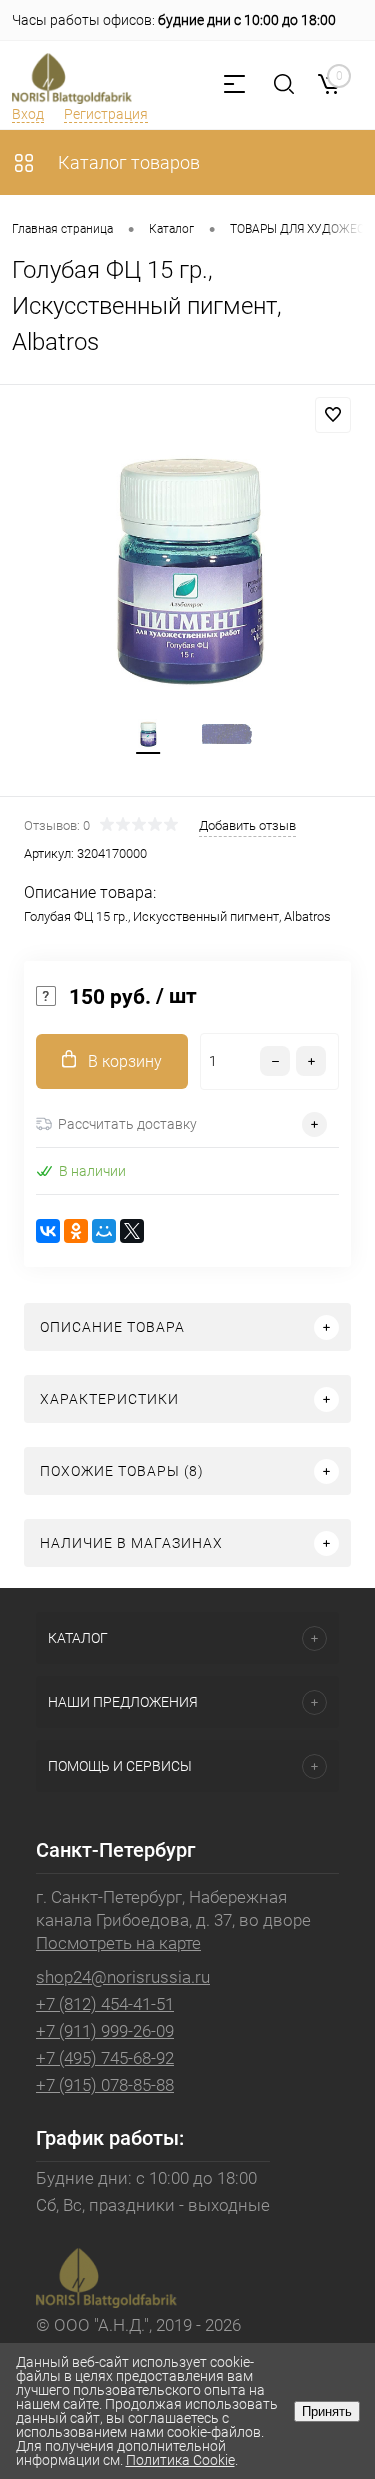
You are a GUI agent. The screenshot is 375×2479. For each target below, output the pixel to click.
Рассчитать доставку (127, 1124)
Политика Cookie (180, 2460)
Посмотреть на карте (118, 1943)
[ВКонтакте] (48, 1231)
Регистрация (106, 114)
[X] (132, 1231)
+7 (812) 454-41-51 (105, 2004)
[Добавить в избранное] (333, 415)
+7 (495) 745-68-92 (105, 2058)
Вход (28, 114)
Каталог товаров (127, 162)
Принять (327, 2411)
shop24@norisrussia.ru (123, 1977)
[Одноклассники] (76, 1231)
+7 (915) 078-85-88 (105, 2085)
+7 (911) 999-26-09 (105, 2031)
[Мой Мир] (104, 1231)
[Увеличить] (187, 569)
